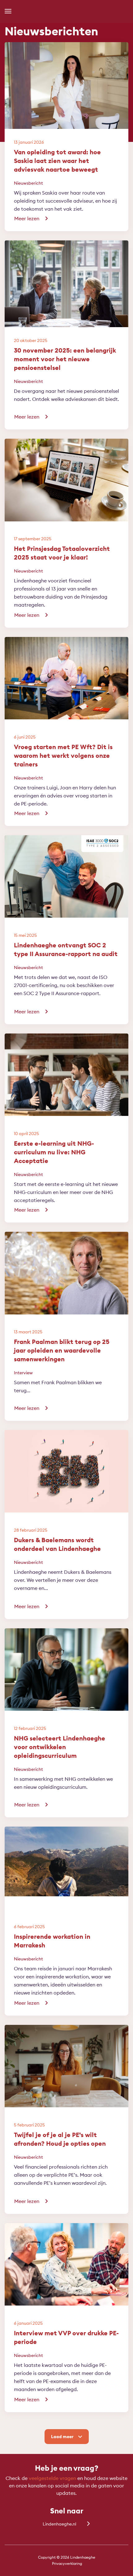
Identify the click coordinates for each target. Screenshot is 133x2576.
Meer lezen (27, 218)
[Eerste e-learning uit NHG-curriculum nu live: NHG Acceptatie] (66, 1095)
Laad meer (62, 2437)
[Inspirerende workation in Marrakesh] (66, 1889)
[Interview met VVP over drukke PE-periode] (66, 2285)
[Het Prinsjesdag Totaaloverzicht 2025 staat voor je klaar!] (66, 501)
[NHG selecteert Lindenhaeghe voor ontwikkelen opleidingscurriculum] (66, 1690)
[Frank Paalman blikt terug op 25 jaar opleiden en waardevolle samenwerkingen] (66, 1294)
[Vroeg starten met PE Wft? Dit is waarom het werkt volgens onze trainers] (66, 699)
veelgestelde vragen (52, 2478)
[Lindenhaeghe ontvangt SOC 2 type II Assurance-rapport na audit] (66, 897)
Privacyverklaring (67, 2563)
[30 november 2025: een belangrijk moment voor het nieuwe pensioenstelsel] (66, 302)
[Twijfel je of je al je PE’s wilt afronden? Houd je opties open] (66, 2087)
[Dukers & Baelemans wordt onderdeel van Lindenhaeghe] (66, 1492)
